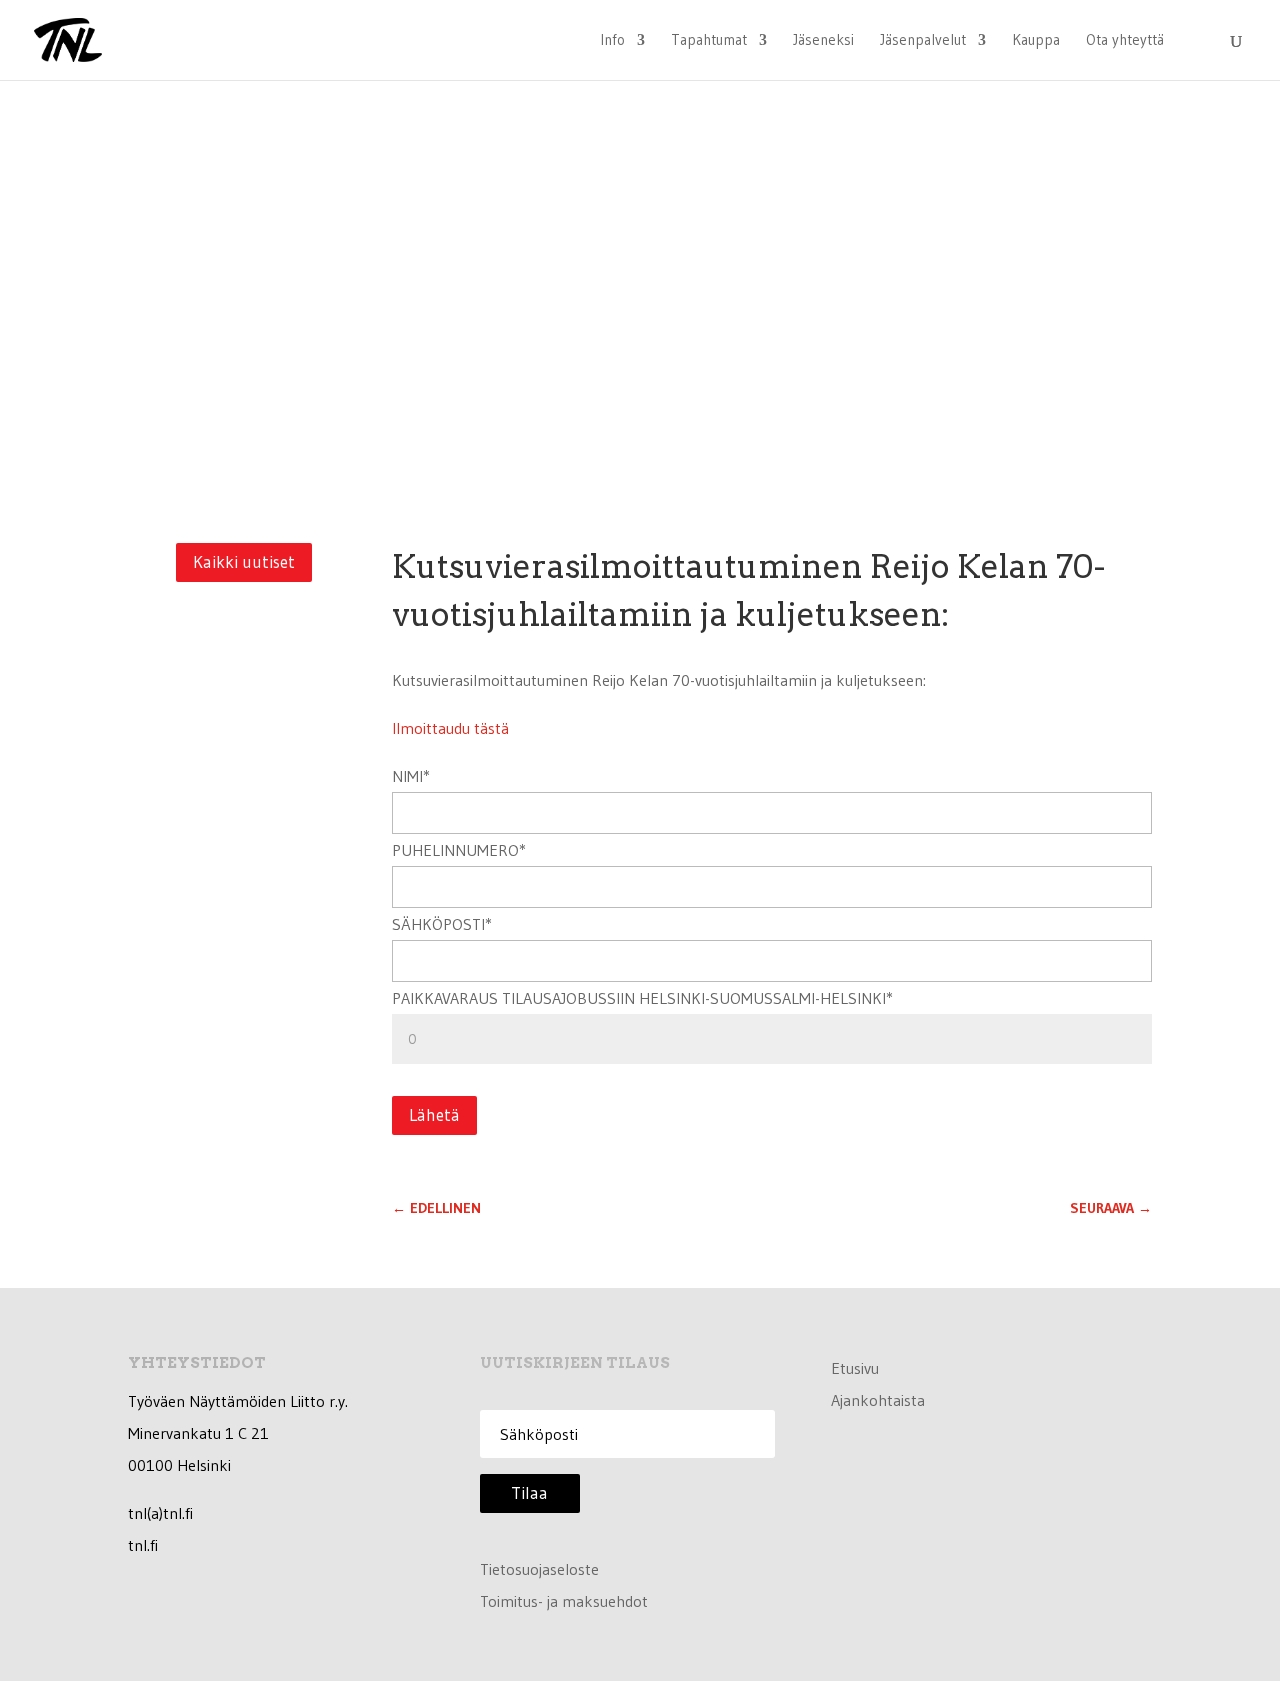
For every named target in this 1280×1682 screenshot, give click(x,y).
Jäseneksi (823, 41)
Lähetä (434, 1114)
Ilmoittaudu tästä (450, 728)
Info (612, 41)
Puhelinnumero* (459, 850)
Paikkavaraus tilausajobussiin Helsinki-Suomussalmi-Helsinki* (642, 998)
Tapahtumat (709, 41)
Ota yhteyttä (1125, 41)
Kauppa (1036, 41)
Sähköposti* (442, 924)
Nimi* (411, 776)
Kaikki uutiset (244, 561)
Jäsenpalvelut (923, 41)
